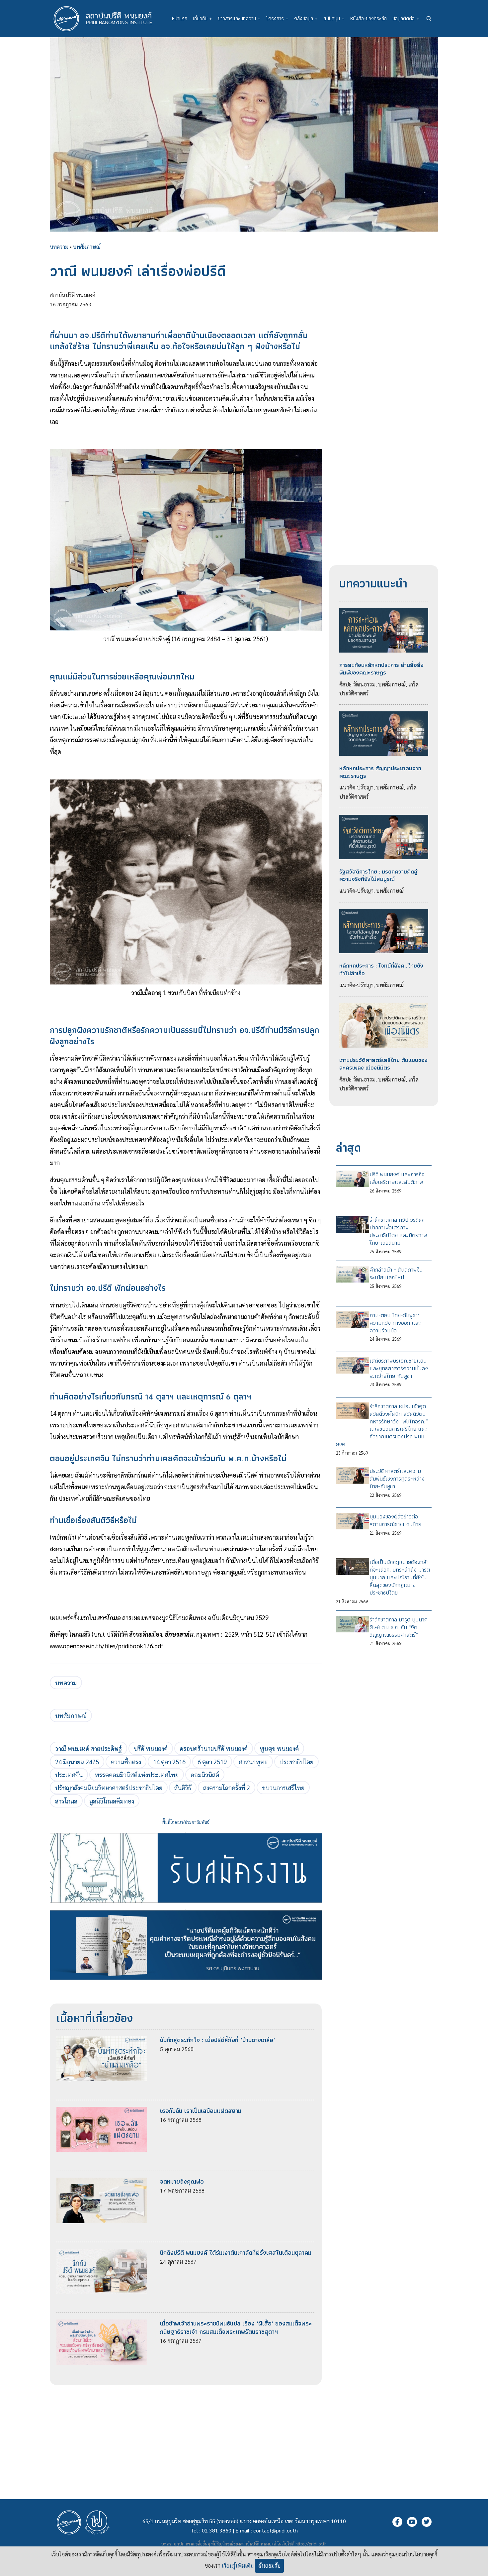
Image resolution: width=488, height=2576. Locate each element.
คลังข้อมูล (306, 18)
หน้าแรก (180, 18)
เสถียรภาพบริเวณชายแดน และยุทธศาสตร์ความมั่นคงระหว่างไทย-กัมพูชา (399, 1368)
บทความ (59, 247)
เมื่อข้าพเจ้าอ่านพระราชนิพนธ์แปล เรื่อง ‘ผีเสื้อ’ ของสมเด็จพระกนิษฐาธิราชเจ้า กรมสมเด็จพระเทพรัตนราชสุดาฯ (236, 2327)
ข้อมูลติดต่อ (406, 18)
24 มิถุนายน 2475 (77, 1762)
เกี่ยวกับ (203, 18)
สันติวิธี (183, 1788)
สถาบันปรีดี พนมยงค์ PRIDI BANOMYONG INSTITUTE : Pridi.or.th (106, 19)
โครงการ (277, 18)
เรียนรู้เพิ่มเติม (238, 2566)
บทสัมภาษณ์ (87, 247)
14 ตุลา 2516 (169, 1762)
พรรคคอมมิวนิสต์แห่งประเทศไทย (137, 1775)
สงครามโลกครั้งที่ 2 (227, 1788)
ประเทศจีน (69, 1775)
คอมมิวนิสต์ (205, 1775)
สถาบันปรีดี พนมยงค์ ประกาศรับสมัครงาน (186, 1833)
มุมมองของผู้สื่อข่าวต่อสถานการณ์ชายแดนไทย (395, 1520)
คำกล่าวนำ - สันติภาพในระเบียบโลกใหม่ (396, 1273)
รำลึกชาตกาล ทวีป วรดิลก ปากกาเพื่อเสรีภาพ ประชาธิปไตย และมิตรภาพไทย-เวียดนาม (398, 1231)
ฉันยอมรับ (269, 2566)
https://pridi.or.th (311, 2544)
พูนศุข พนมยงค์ (279, 1748)
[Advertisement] (186, 2431)
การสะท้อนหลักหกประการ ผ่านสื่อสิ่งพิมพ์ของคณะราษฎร (381, 669)
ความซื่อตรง (126, 1762)
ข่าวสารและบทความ (239, 18)
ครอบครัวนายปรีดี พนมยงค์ (214, 1748)
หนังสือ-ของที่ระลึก (368, 18)
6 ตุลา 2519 (212, 1762)
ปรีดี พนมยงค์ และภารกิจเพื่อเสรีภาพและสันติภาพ (397, 1178)
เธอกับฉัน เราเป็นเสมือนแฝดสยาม (201, 2111)
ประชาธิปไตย (296, 1762)
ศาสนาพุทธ (253, 1762)
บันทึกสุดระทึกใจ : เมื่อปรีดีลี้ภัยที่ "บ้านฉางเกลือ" (218, 2040)
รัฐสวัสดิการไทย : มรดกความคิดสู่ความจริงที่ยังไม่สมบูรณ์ (378, 875)
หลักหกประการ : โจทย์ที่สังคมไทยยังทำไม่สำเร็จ (381, 969)
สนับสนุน (334, 18)
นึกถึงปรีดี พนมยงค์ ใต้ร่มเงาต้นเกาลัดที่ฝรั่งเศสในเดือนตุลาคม (236, 2253)
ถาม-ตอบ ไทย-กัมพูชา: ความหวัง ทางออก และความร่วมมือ (395, 1323)
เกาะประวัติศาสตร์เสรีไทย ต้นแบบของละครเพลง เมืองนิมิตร (383, 1064)
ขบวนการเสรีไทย (283, 1788)
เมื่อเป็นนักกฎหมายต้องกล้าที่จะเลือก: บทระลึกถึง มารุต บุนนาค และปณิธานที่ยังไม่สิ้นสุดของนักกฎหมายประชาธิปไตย (400, 1577)
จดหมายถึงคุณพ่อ (182, 2181)
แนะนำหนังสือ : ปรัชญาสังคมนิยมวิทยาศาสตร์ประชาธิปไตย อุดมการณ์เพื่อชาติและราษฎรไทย (186, 1910)
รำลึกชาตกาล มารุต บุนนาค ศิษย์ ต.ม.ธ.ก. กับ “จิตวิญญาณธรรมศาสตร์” (399, 1627)
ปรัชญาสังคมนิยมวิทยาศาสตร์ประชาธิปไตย (109, 1788)
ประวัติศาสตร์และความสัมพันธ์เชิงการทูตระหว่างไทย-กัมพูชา (397, 1479)
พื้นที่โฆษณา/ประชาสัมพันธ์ (186, 1822)
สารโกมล (66, 1801)
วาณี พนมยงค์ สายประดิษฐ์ (88, 1748)
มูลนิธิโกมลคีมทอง (112, 1801)
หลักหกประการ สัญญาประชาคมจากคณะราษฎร (380, 772)
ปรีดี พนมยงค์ (151, 1748)
